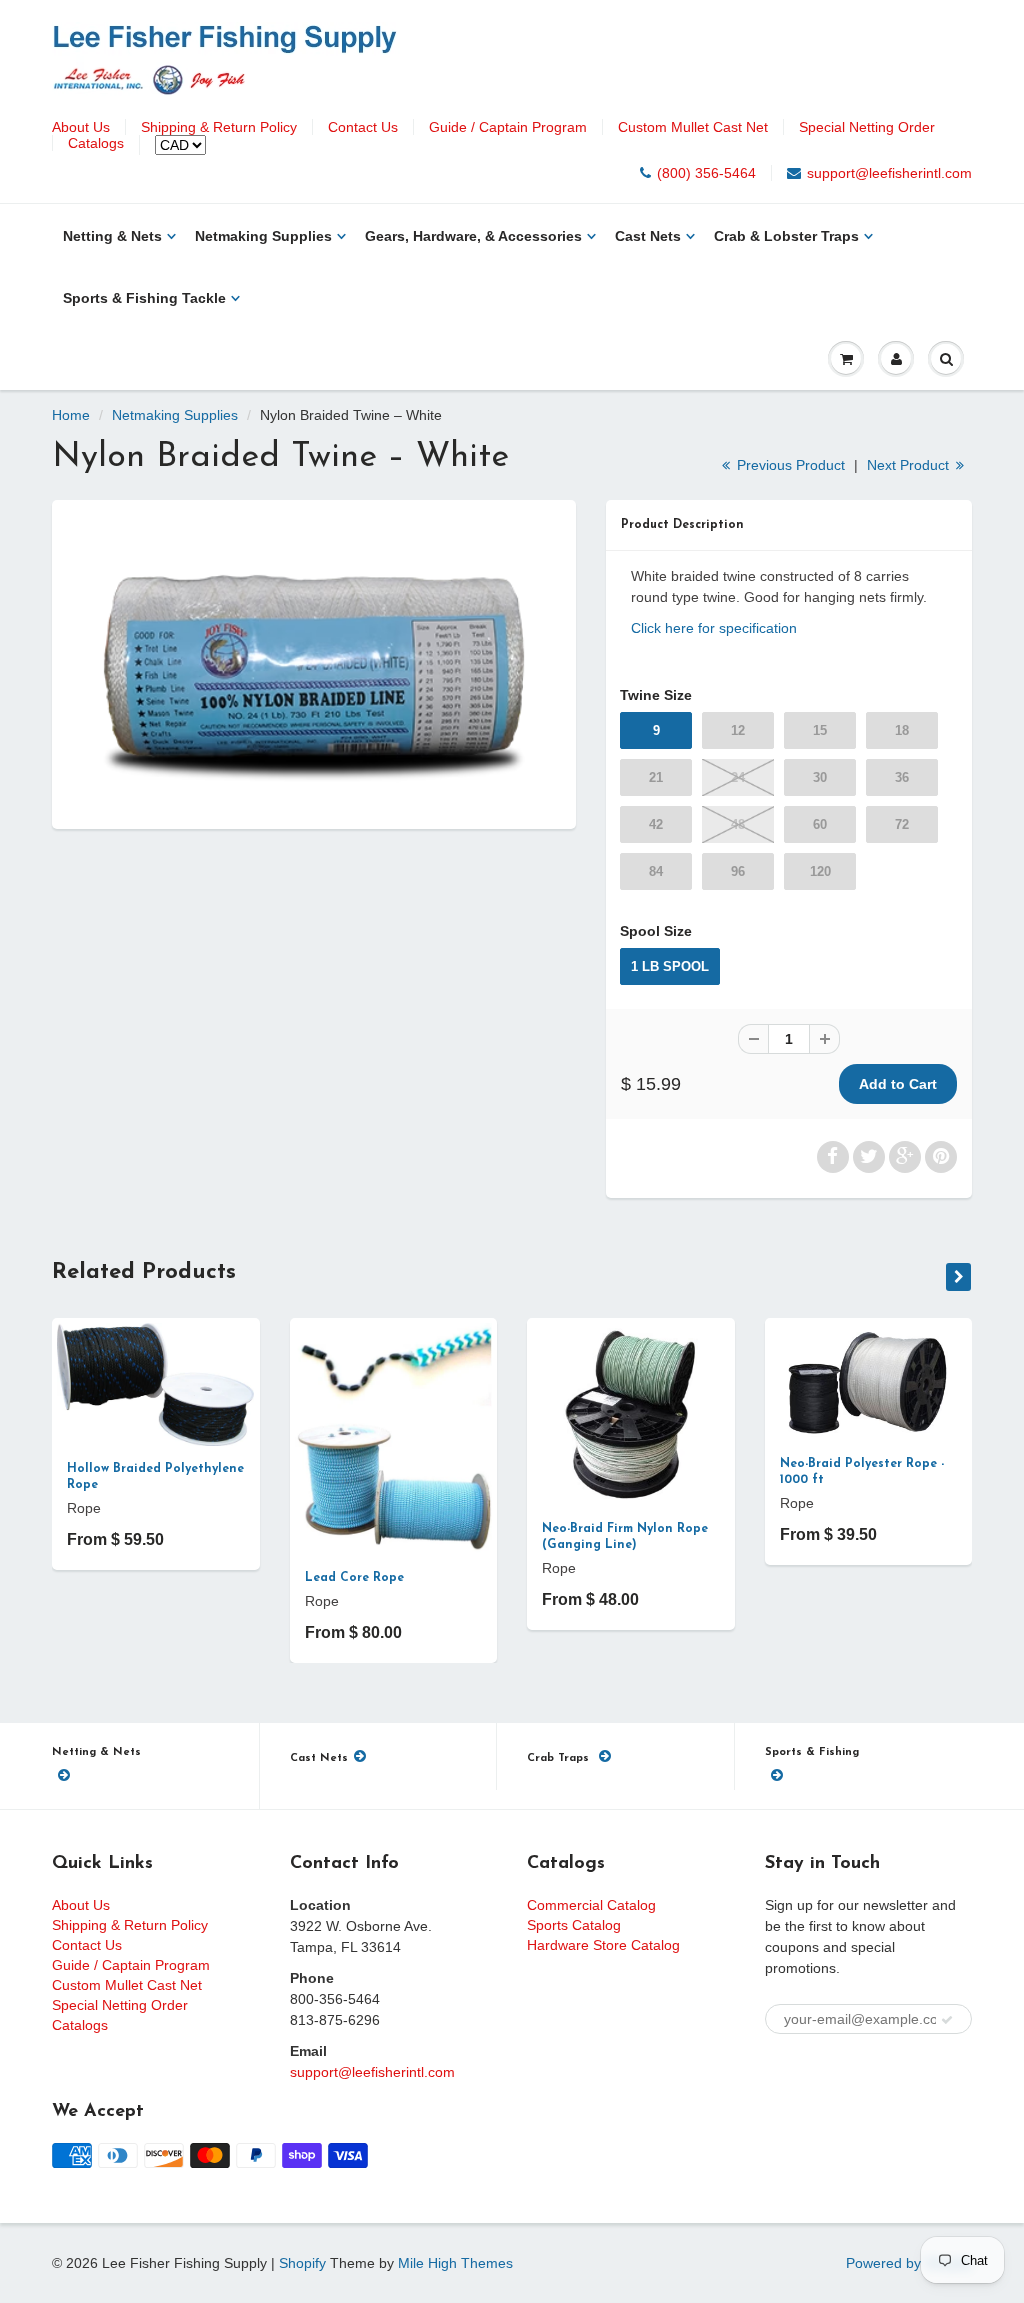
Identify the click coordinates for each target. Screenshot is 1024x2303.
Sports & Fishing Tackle (144, 298)
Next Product (910, 465)
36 (902, 777)
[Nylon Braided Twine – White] (314, 662)
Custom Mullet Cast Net (693, 127)
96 (738, 871)
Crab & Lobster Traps (786, 236)
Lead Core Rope (354, 1578)
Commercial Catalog (591, 1905)
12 (738, 730)
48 (738, 824)
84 (656, 871)
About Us (81, 127)
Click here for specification (714, 628)
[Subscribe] (947, 2020)
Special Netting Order (867, 127)
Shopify (302, 2263)
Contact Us (363, 127)
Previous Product (789, 465)
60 (820, 824)
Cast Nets (648, 236)
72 (902, 824)
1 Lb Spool (670, 966)
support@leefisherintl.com (889, 173)
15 (820, 730)
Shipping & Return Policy (219, 127)
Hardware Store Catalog (603, 1945)
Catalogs (96, 143)
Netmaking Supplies (263, 236)
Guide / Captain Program (508, 127)
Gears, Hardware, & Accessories (473, 236)
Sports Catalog (574, 1925)
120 (820, 871)
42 (656, 824)
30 (820, 777)
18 (902, 730)
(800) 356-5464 (706, 173)
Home (71, 415)
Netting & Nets (112, 236)
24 (738, 777)
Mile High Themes (455, 2263)
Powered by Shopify (909, 2263)
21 (656, 777)
